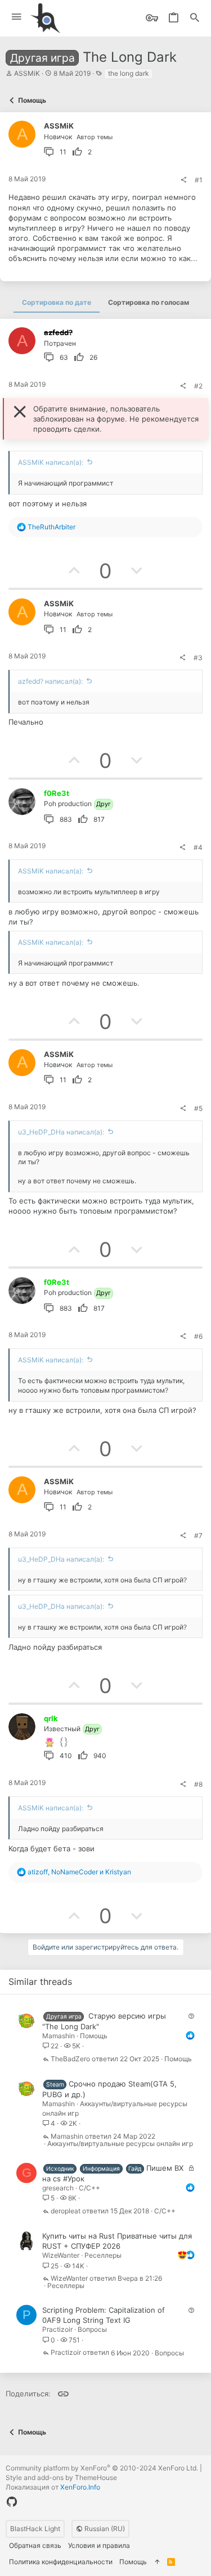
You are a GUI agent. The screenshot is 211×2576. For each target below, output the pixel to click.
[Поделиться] (183, 180)
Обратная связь (35, 2545)
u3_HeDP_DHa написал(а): (61, 1132)
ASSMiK (27, 73)
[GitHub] (12, 2502)
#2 (198, 386)
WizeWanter (61, 2255)
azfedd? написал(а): (50, 681)
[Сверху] (157, 2562)
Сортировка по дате (57, 302)
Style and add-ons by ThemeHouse (61, 2477)
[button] (17, 17)
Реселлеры (103, 2255)
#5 (198, 1108)
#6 (198, 1336)
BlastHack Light (35, 2529)
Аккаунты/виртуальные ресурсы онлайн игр (120, 2144)
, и (79, 1872)
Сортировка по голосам (149, 302)
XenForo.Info (80, 2487)
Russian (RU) (104, 2529)
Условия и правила (99, 2545)
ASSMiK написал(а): (51, 462)
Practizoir (57, 2329)
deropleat (66, 2211)
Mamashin (59, 2036)
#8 (198, 1784)
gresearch (58, 2188)
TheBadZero (70, 2059)
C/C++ (89, 2188)
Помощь (94, 2036)
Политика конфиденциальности (61, 2562)
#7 (198, 1536)
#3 (198, 658)
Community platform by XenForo (102, 2468)
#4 (198, 847)
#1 (199, 180)
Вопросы (92, 2329)
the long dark (129, 73)
